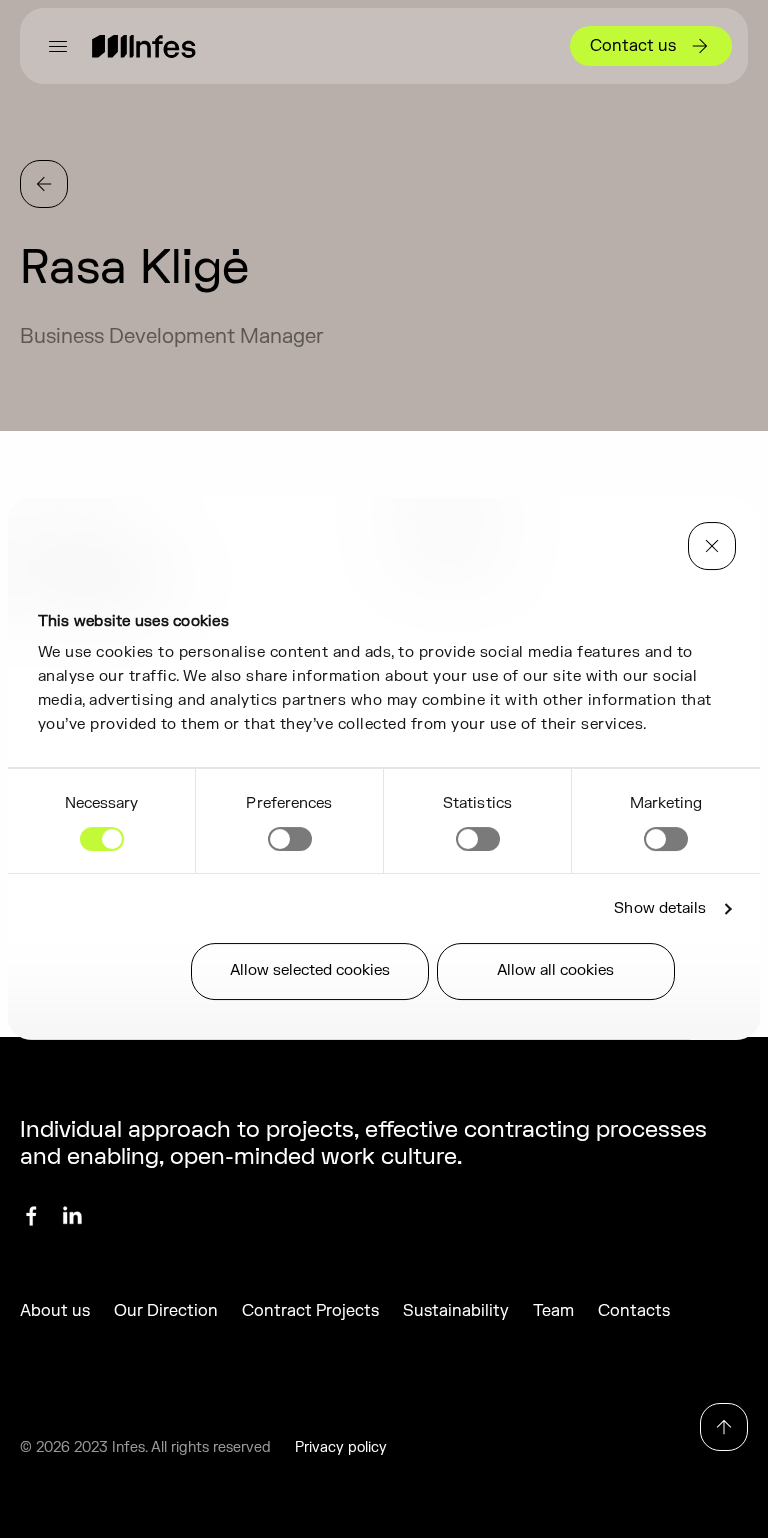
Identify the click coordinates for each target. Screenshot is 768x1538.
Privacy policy (341, 1447)
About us (55, 1311)
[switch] (290, 839)
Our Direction (166, 1311)
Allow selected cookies (310, 970)
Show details (660, 908)
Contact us (633, 46)
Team (553, 1311)
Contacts (634, 1311)
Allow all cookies (555, 970)
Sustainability (456, 1311)
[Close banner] (712, 546)
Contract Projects (310, 1311)
